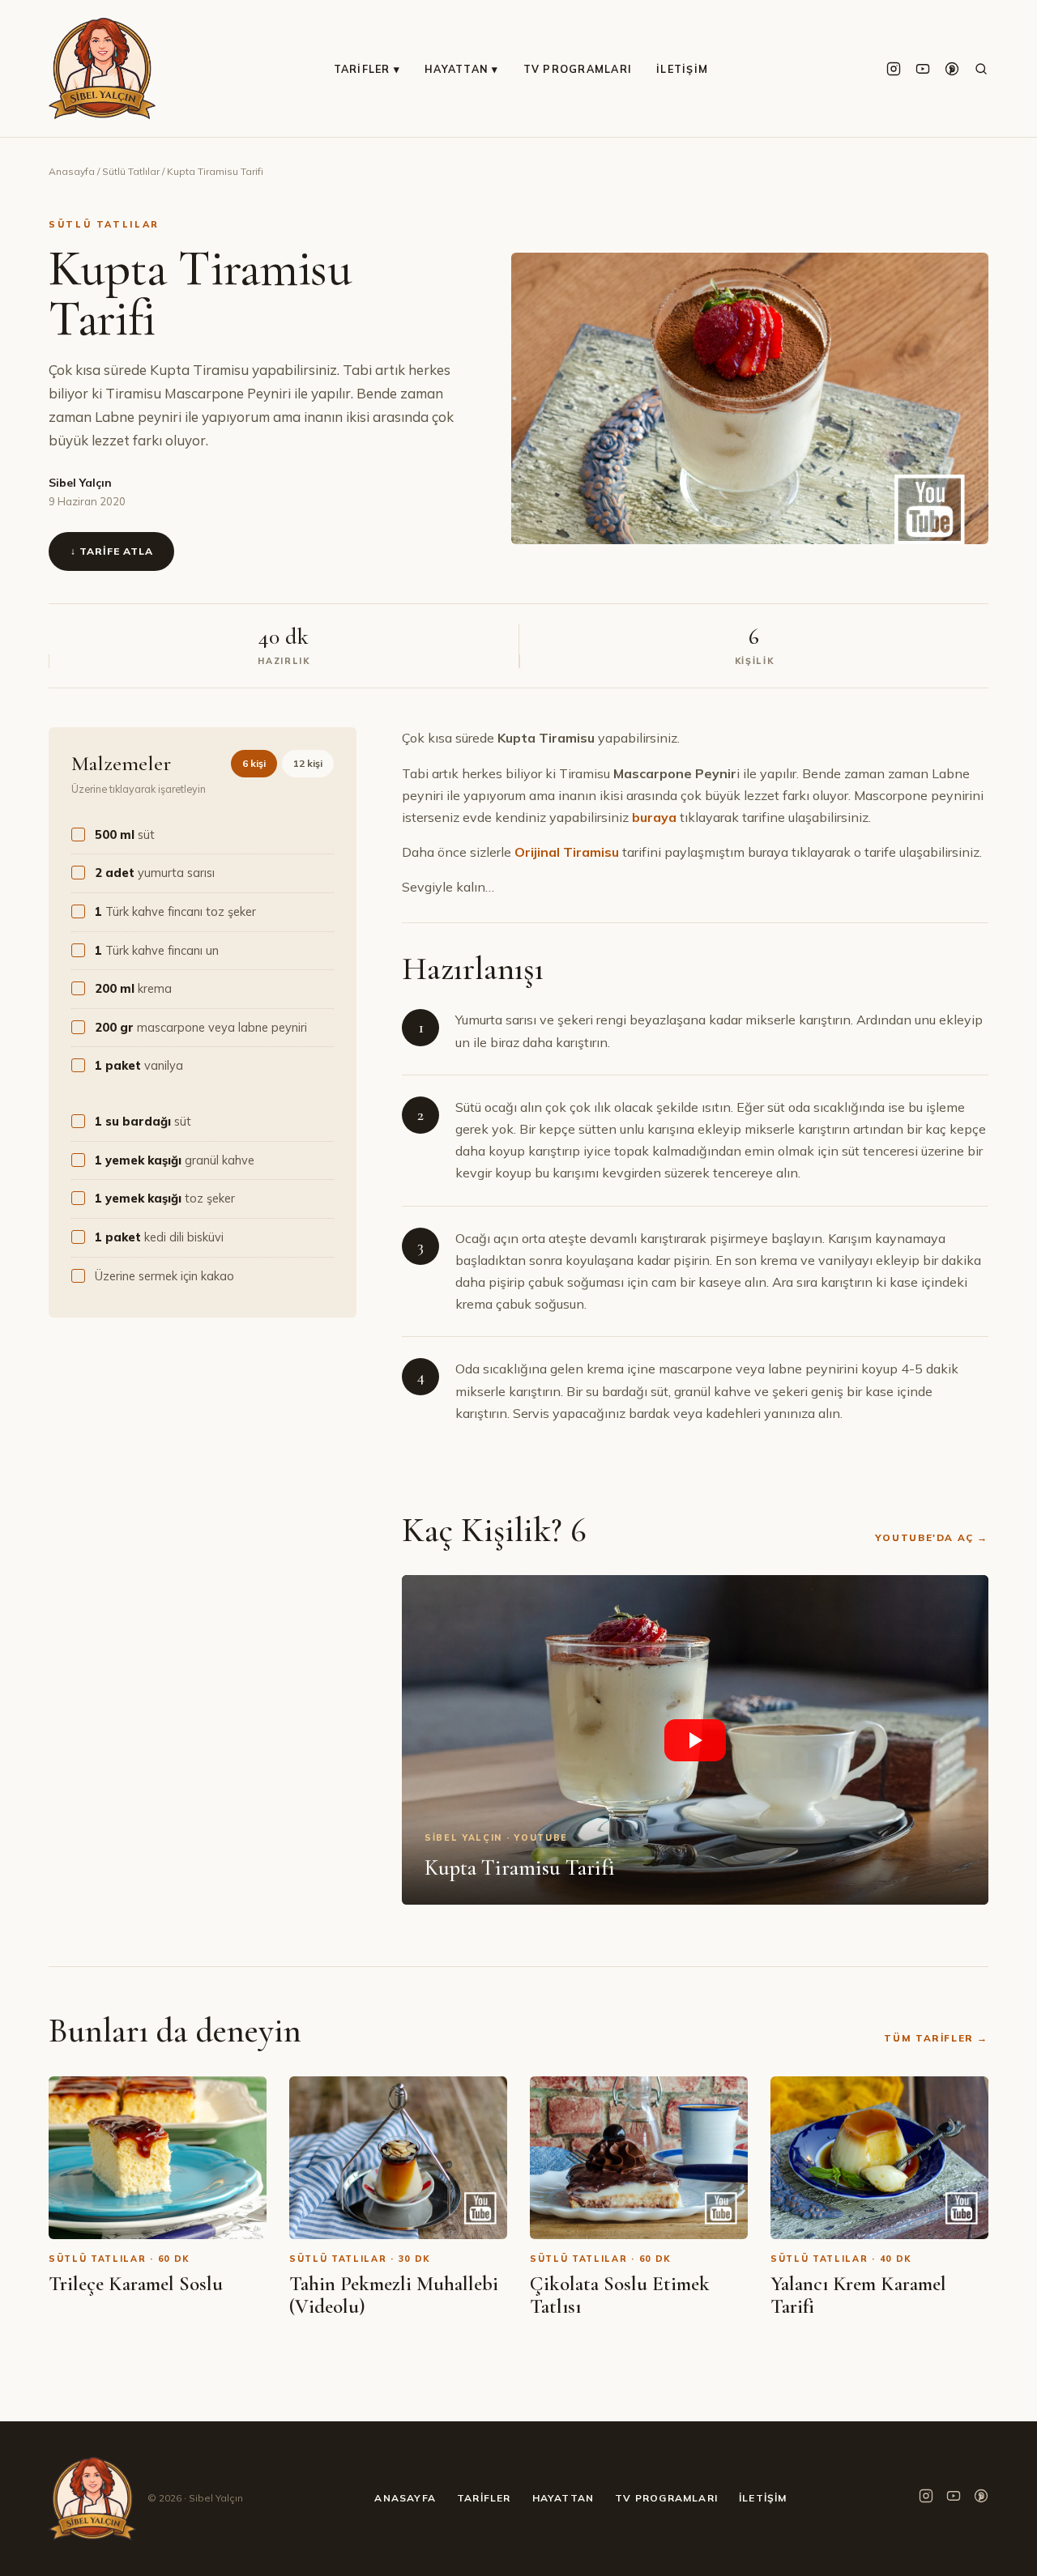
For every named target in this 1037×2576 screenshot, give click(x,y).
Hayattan (563, 2498)
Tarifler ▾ (367, 69)
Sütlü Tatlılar (131, 171)
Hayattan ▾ (462, 69)
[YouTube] (923, 69)
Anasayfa (72, 171)
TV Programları (578, 69)
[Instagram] (894, 69)
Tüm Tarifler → (936, 2038)
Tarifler (484, 2498)
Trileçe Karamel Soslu (136, 2284)
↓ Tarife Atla (111, 551)
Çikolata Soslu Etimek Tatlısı (620, 2295)
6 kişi (254, 763)
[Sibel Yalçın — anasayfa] (102, 68)
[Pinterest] (952, 69)
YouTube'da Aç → (932, 1537)
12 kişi (308, 763)
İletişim (682, 69)
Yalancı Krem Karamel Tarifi (858, 2295)
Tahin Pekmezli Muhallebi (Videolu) (394, 2295)
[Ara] (981, 69)
